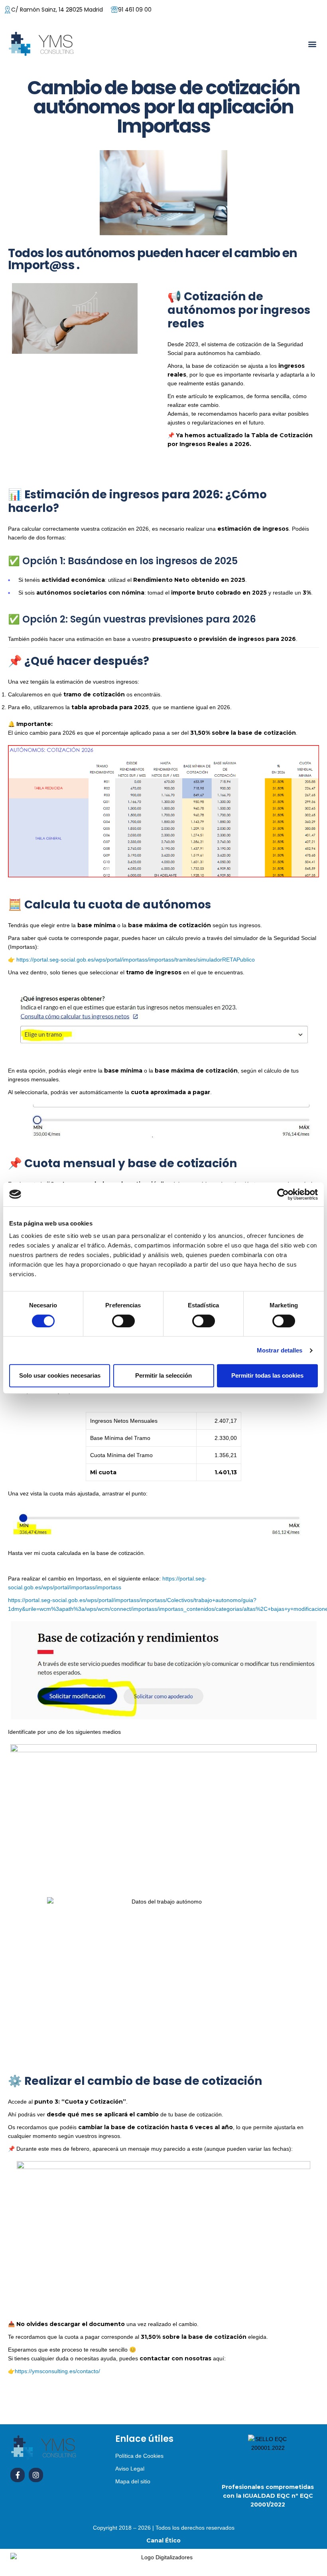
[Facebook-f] (18, 2475)
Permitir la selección (163, 1375)
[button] (312, 44)
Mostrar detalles (280, 1350)
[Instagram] (36, 2475)
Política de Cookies (139, 2456)
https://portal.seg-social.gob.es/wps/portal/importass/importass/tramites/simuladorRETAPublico (136, 960)
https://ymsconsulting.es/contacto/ (57, 2371)
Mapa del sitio (133, 2481)
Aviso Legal (130, 2469)
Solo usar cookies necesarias (60, 1375)
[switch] (123, 1321)
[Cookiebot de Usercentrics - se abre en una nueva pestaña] (283, 1194)
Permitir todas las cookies (267, 1375)
